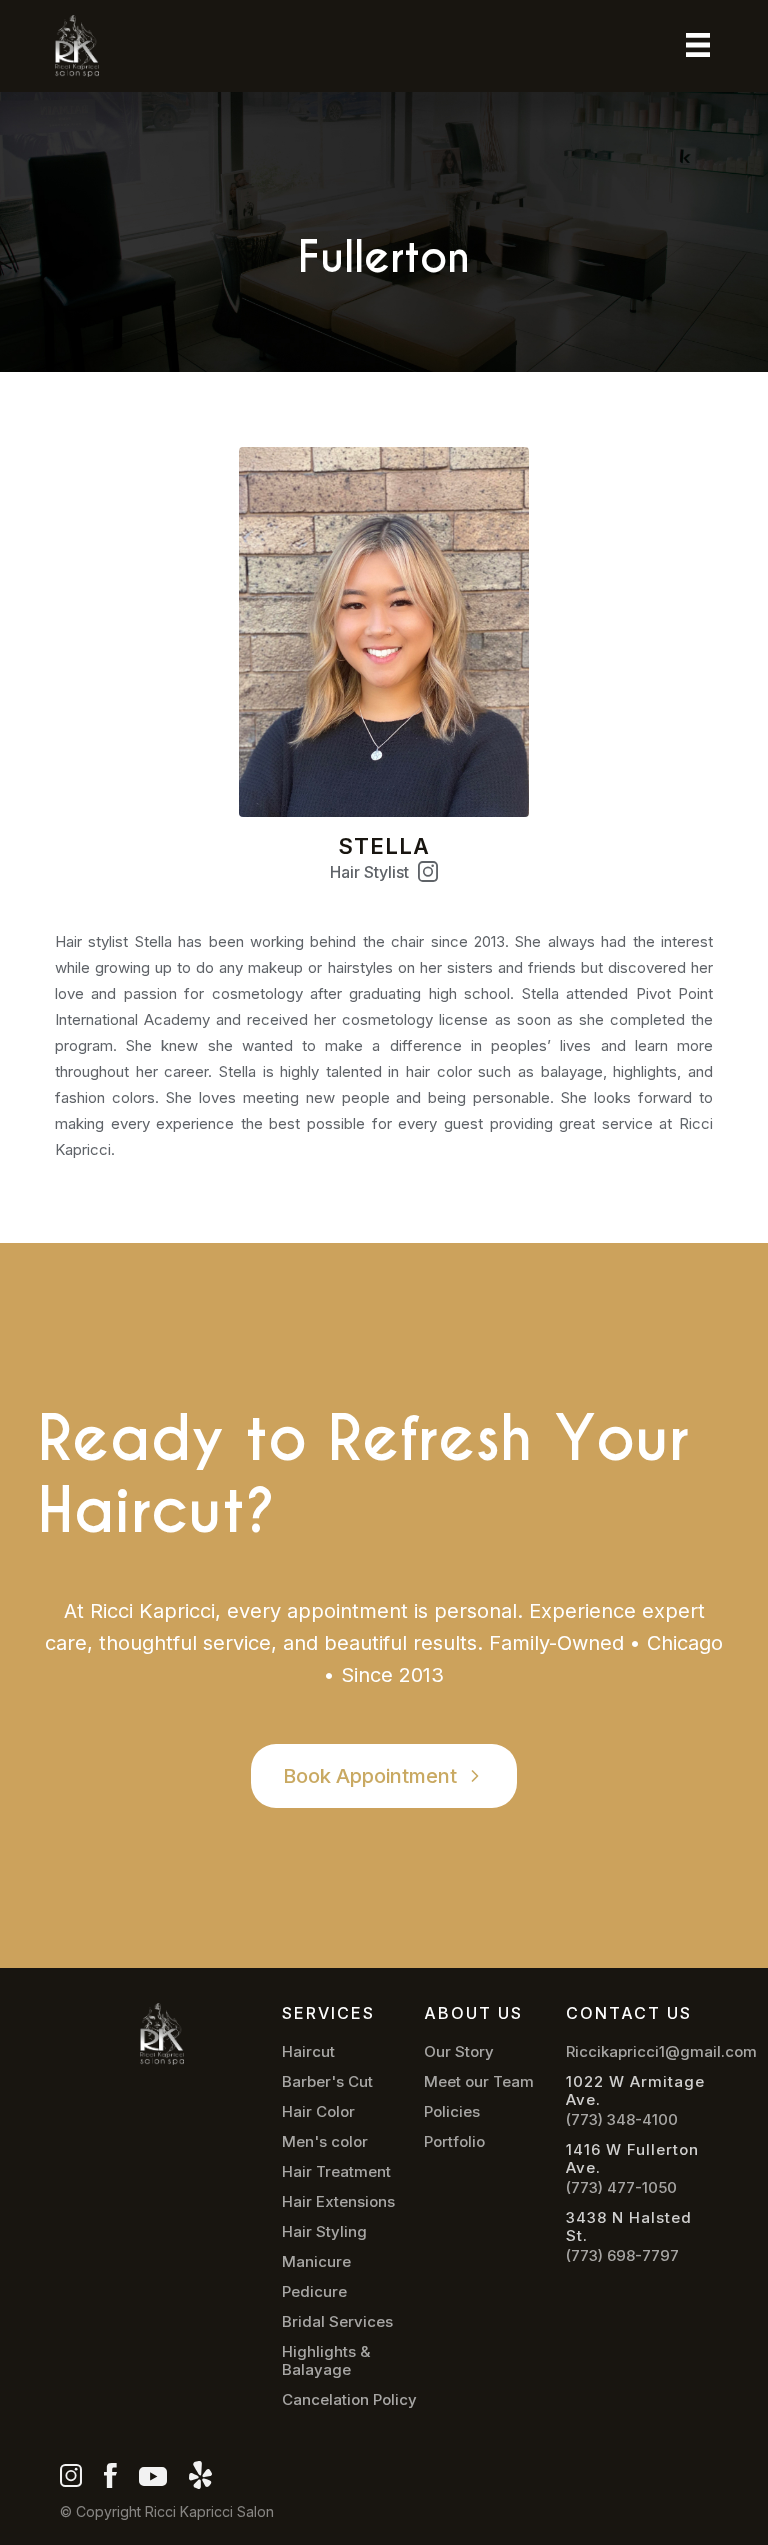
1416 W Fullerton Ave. (632, 2159)
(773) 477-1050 (621, 2188)
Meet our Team (479, 2082)
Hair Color (318, 2112)
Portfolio (454, 2142)
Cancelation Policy (349, 2400)
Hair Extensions (338, 2202)
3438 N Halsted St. (629, 2227)
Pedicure (314, 2292)
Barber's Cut (327, 2082)
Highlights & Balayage (326, 2361)
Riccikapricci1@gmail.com (661, 2052)
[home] (82, 46)
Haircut (308, 2052)
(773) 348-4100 (622, 2120)
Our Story (459, 2052)
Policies (452, 2112)
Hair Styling (324, 2232)
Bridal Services (337, 2322)
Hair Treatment (336, 2172)
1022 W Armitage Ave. (635, 2091)
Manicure (316, 2262)
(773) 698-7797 (622, 2256)
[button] (698, 45)
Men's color (325, 2142)
